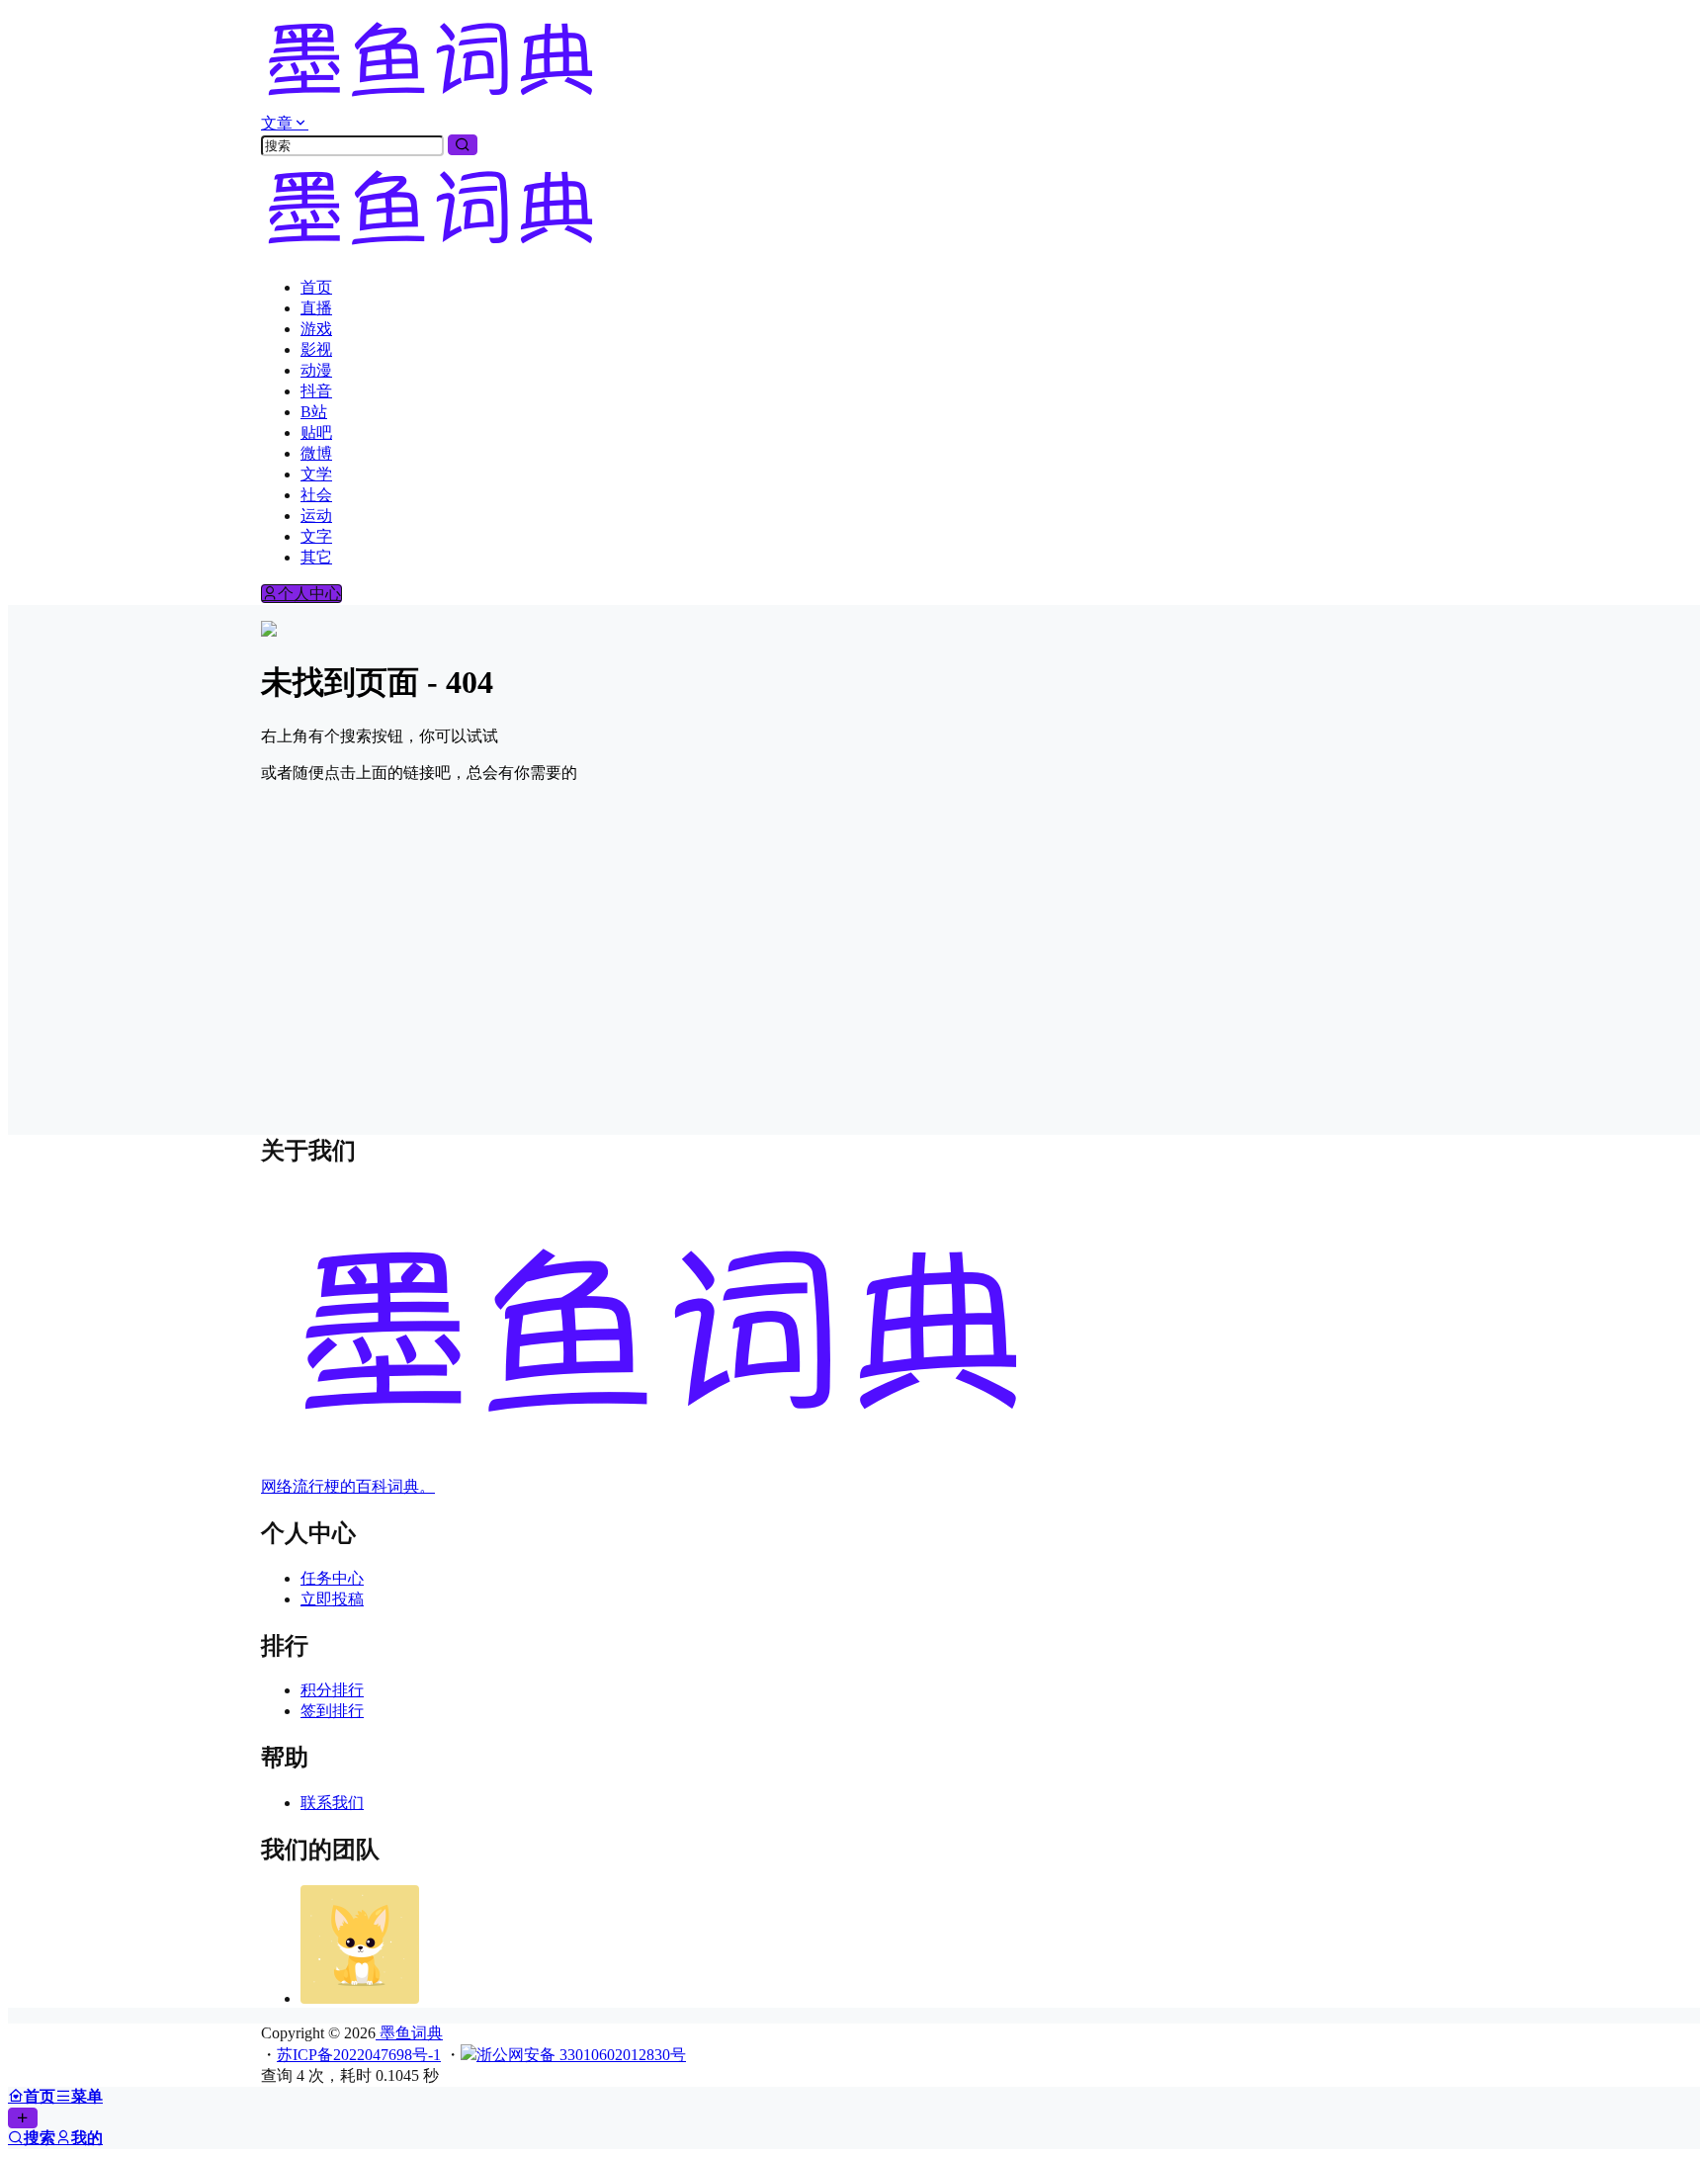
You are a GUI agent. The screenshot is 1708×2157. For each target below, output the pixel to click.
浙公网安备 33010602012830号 (581, 2055)
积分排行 (332, 1690)
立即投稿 (332, 1599)
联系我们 (332, 1803)
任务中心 (332, 1578)
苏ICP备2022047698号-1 (359, 2055)
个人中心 (309, 594)
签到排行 (332, 1711)
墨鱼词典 (409, 2033)
